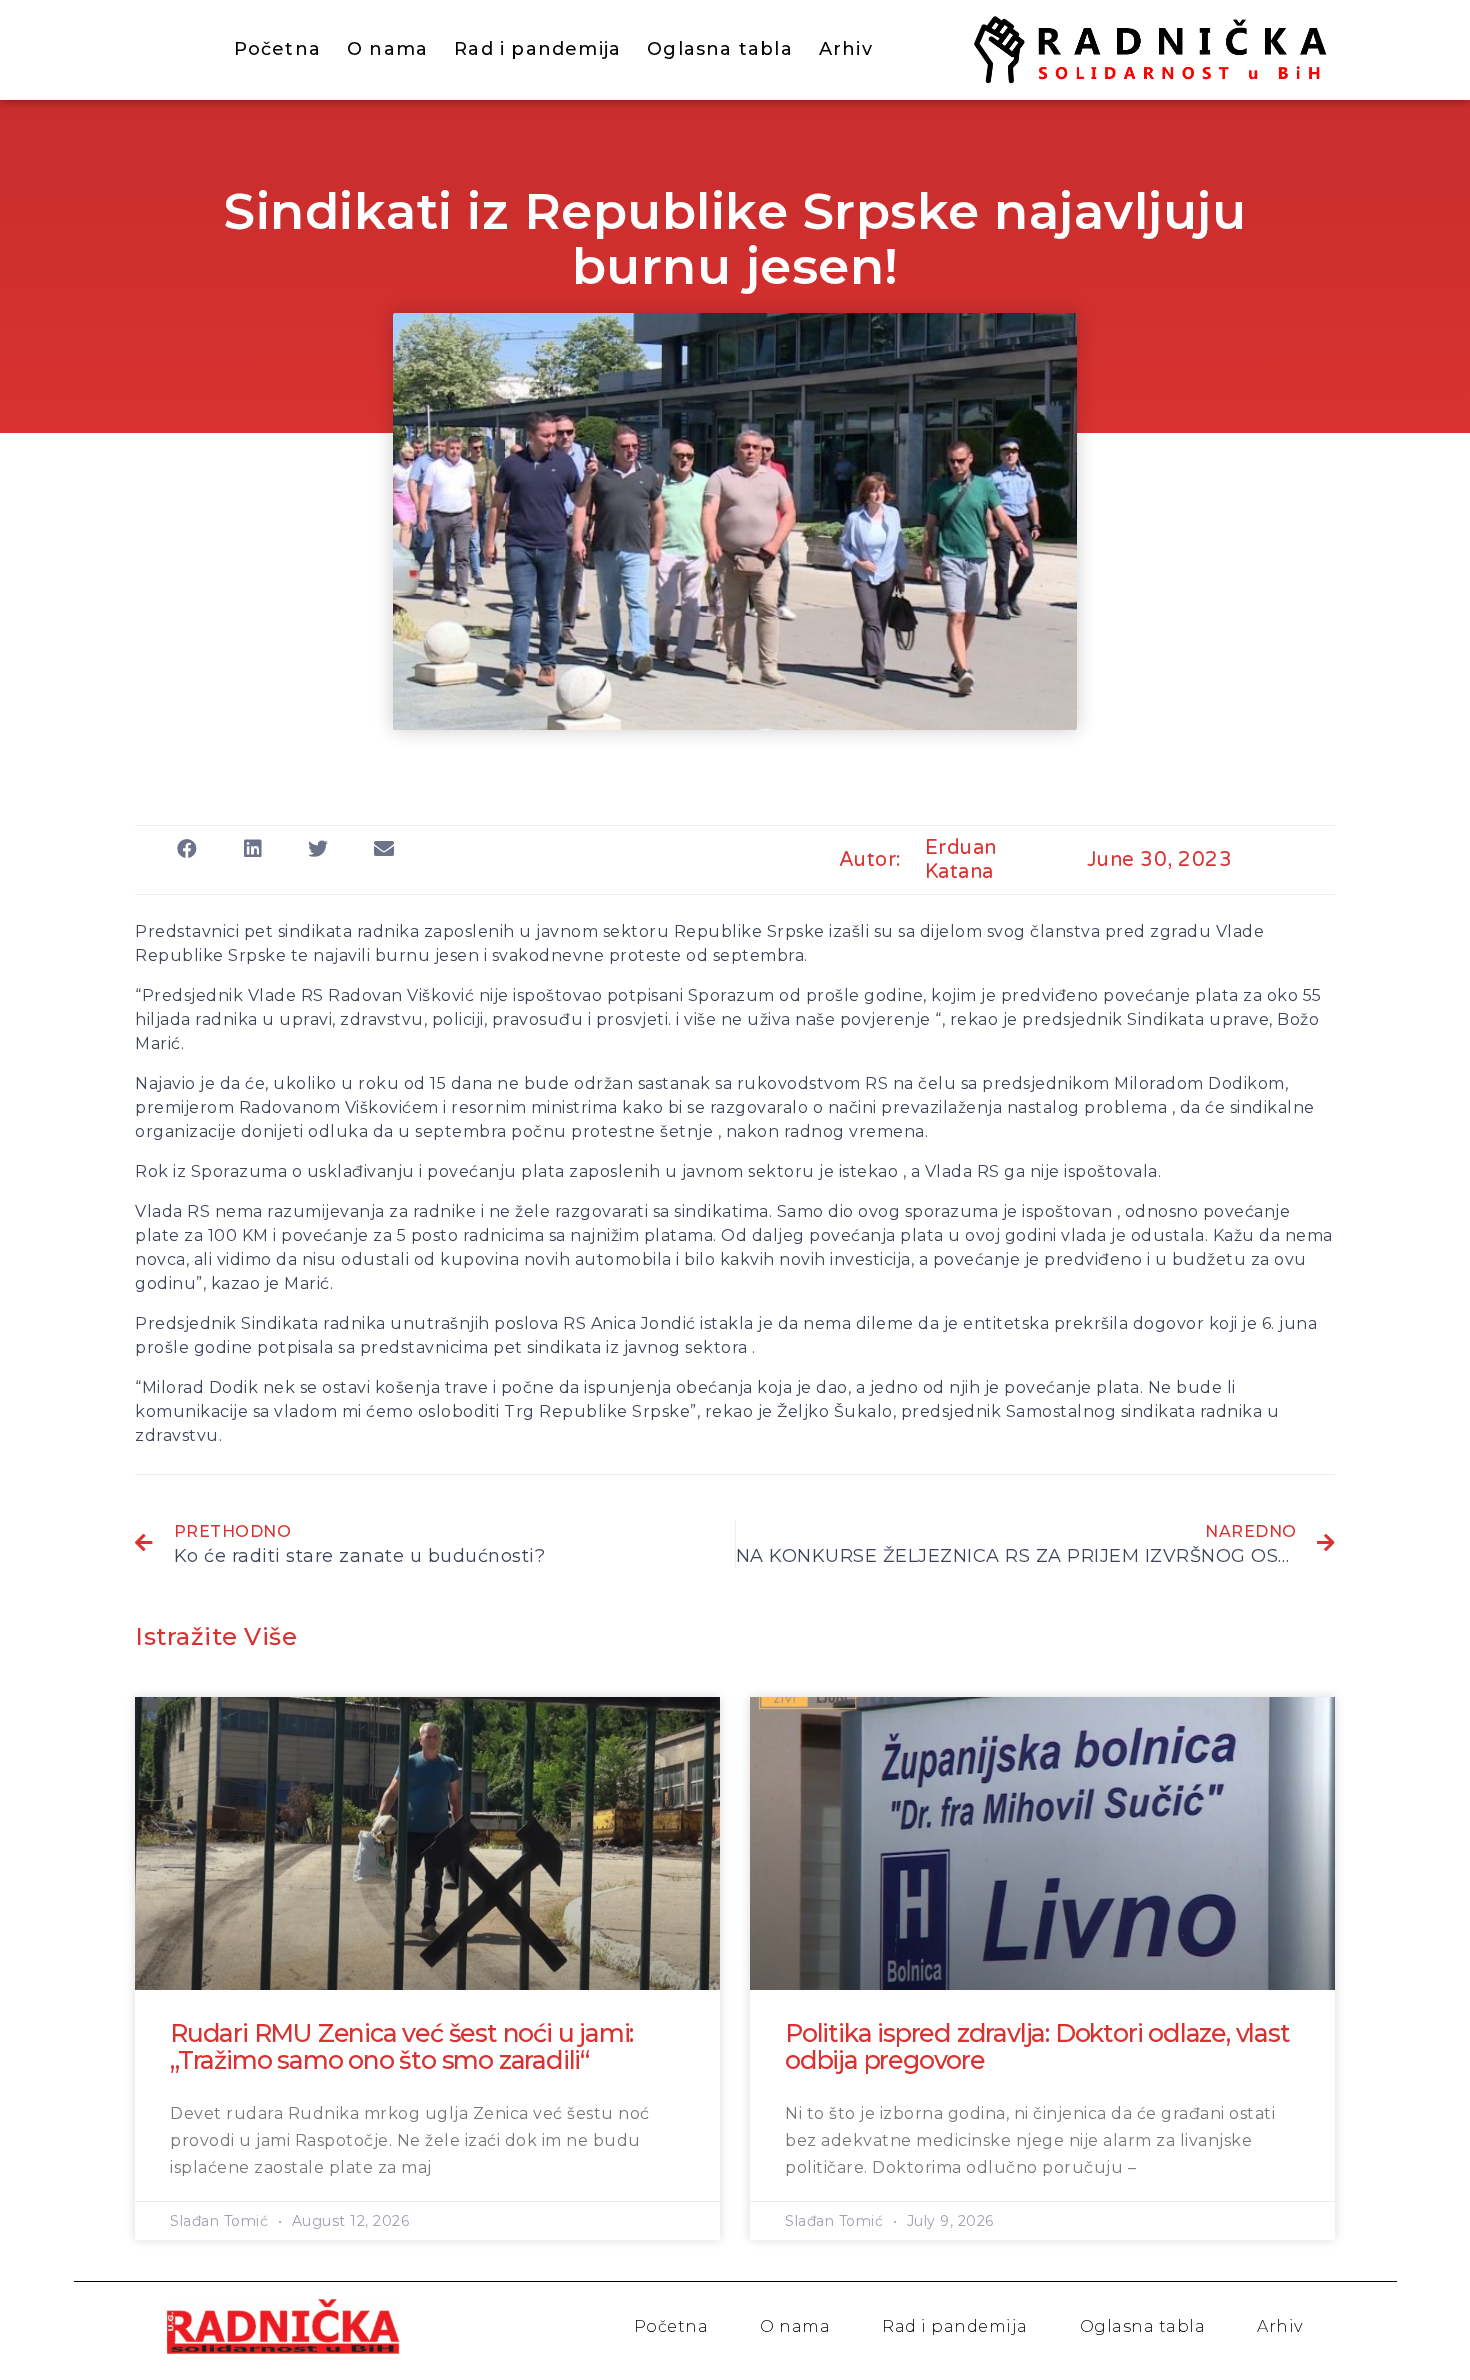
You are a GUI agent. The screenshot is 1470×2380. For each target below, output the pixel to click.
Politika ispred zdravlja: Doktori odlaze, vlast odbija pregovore (1037, 2047)
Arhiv (846, 49)
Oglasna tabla (720, 49)
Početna (277, 49)
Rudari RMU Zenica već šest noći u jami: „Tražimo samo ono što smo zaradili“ (401, 2047)
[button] (187, 848)
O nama (387, 49)
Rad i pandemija (537, 49)
